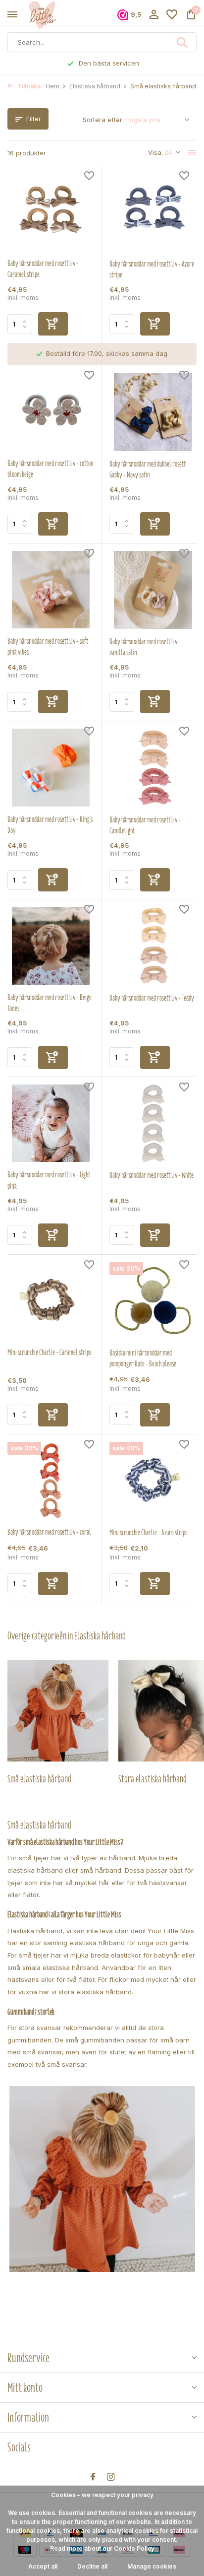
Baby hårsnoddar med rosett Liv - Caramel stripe (43, 269)
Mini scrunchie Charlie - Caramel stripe (50, 1353)
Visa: (155, 152)
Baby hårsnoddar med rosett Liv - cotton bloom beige (51, 469)
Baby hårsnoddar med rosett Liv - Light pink (49, 1180)
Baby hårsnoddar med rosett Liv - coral (49, 1532)
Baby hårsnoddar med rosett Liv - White (152, 1175)
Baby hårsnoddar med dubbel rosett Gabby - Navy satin (148, 470)
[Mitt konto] (154, 15)
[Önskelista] (172, 15)
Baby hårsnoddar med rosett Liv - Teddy (152, 998)
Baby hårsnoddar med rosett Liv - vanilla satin (145, 647)
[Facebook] (93, 2477)
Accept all (43, 2566)
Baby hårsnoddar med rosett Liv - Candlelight (145, 825)
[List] (192, 153)
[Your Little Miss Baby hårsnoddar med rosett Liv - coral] (51, 1481)
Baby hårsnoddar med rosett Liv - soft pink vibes (48, 647)
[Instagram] (111, 2477)
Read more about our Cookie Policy (102, 2548)
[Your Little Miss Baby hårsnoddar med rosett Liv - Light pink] (51, 1123)
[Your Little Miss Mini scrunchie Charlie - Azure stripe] (153, 1481)
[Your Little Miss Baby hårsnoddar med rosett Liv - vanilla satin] (153, 590)
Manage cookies (152, 2566)
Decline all (92, 2566)
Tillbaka (28, 86)
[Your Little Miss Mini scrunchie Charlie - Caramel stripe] (51, 1301)
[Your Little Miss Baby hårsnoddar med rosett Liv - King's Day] (51, 768)
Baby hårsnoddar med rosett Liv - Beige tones (50, 1003)
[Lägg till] (53, 324)
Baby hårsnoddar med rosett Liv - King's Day (50, 825)
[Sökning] (183, 42)
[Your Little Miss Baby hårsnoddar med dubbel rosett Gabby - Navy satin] (153, 412)
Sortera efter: (103, 120)
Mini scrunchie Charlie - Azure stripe (149, 1533)
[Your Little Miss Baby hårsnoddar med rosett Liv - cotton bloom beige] (51, 412)
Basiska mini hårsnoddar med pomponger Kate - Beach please (143, 1358)
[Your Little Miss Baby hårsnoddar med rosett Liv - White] (153, 1123)
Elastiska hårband (95, 86)
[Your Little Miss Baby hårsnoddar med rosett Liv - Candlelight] (153, 768)
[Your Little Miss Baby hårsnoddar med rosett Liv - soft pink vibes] (51, 590)
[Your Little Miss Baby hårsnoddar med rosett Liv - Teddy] (153, 946)
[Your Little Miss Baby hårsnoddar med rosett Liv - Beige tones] (51, 946)
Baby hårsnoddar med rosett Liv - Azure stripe (152, 270)
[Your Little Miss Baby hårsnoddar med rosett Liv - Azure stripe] (153, 212)
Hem (52, 86)
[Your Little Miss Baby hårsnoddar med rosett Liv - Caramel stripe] (51, 212)
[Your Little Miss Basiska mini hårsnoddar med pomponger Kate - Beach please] (153, 1301)
